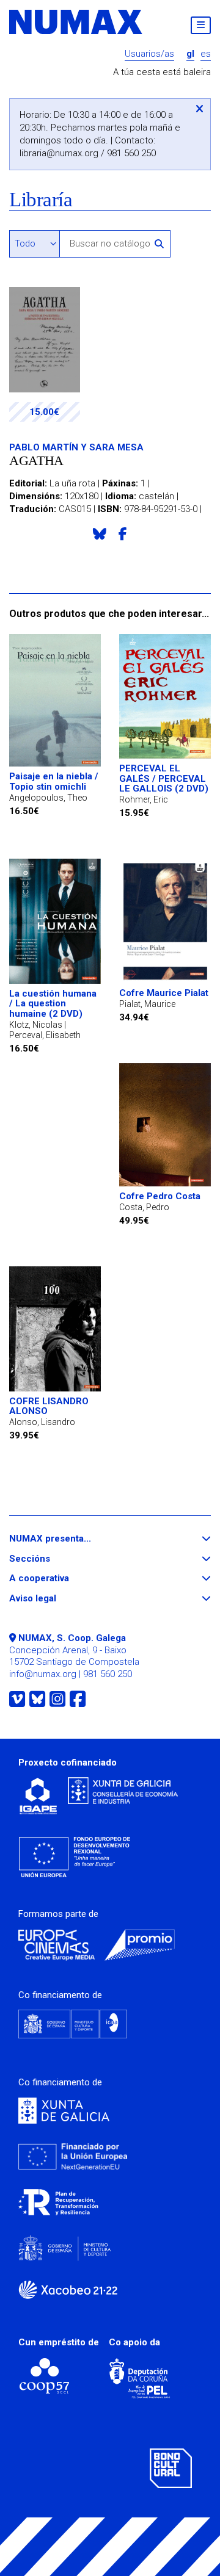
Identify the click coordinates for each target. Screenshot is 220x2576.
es (206, 54)
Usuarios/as (149, 54)
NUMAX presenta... (72, 1539)
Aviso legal (55, 1599)
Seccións (52, 1559)
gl (190, 54)
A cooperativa (61, 1578)
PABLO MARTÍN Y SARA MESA (76, 447)
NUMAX (76, 22)
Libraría (41, 200)
